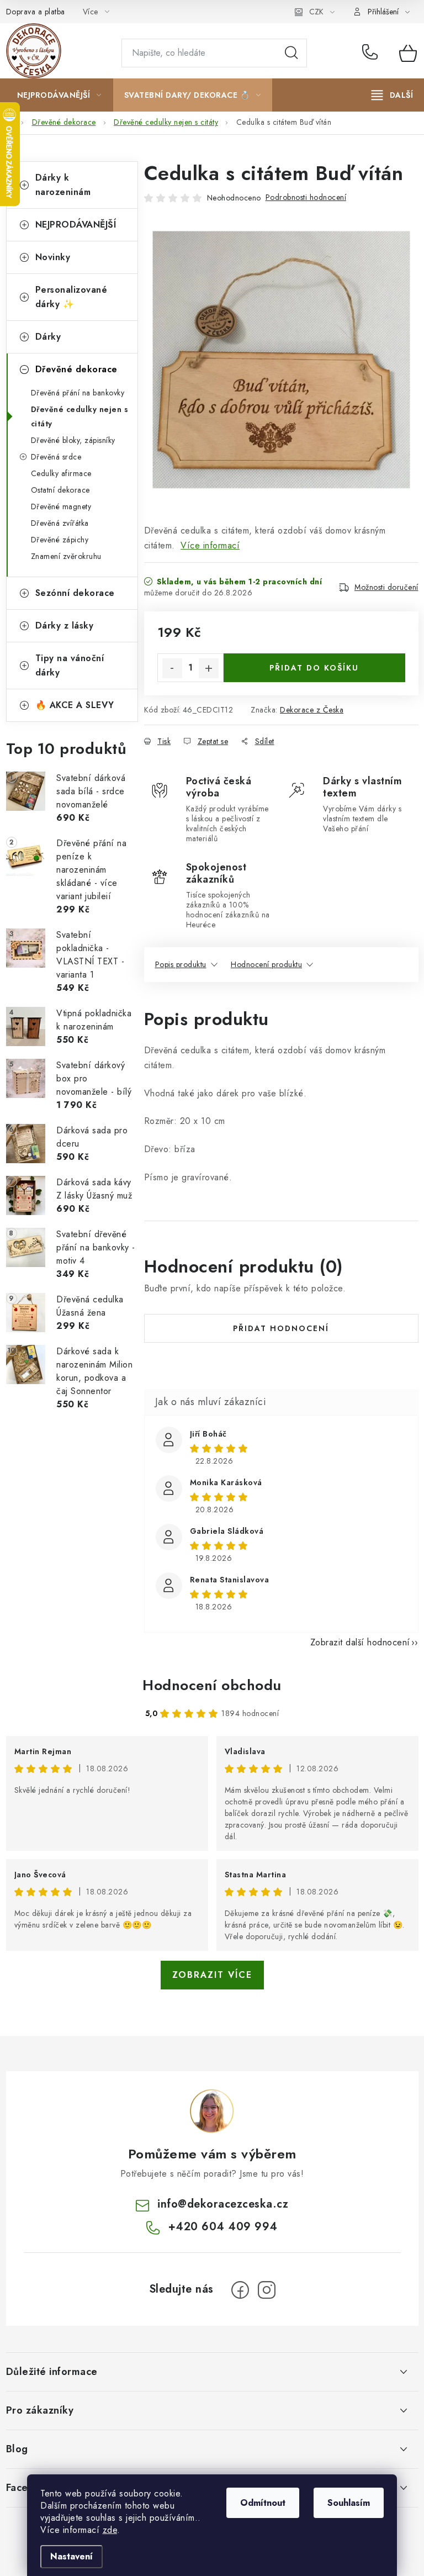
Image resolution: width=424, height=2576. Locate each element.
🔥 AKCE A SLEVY (75, 705)
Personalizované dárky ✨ (71, 297)
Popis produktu (181, 964)
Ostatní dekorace (60, 490)
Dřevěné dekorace (76, 369)
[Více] (392, 95)
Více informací (210, 545)
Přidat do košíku (314, 668)
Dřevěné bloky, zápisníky (73, 440)
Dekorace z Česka (312, 710)
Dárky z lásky (65, 625)
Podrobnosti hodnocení (306, 197)
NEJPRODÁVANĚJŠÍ (76, 225)
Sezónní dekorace (75, 593)
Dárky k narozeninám (63, 185)
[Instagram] (267, 2290)
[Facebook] (240, 2290)
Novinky (53, 257)
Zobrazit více (212, 1975)
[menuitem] (59, 95)
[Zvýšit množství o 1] (209, 668)
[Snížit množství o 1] (172, 668)
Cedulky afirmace (61, 473)
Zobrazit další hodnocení (360, 1642)
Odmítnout (263, 2503)
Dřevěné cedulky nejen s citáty (80, 416)
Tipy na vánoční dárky (70, 665)
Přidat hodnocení (281, 1328)
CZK (316, 12)
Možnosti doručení (386, 587)
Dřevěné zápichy (60, 540)
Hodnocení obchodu (212, 1685)
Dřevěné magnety (61, 506)
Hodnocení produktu (266, 964)
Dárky (48, 337)
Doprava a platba (36, 12)
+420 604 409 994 (372, 53)
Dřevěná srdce (56, 457)
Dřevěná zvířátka (60, 523)
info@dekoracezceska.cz (223, 2204)
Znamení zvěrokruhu (66, 556)
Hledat (291, 53)
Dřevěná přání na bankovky (78, 393)
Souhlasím (349, 2503)
